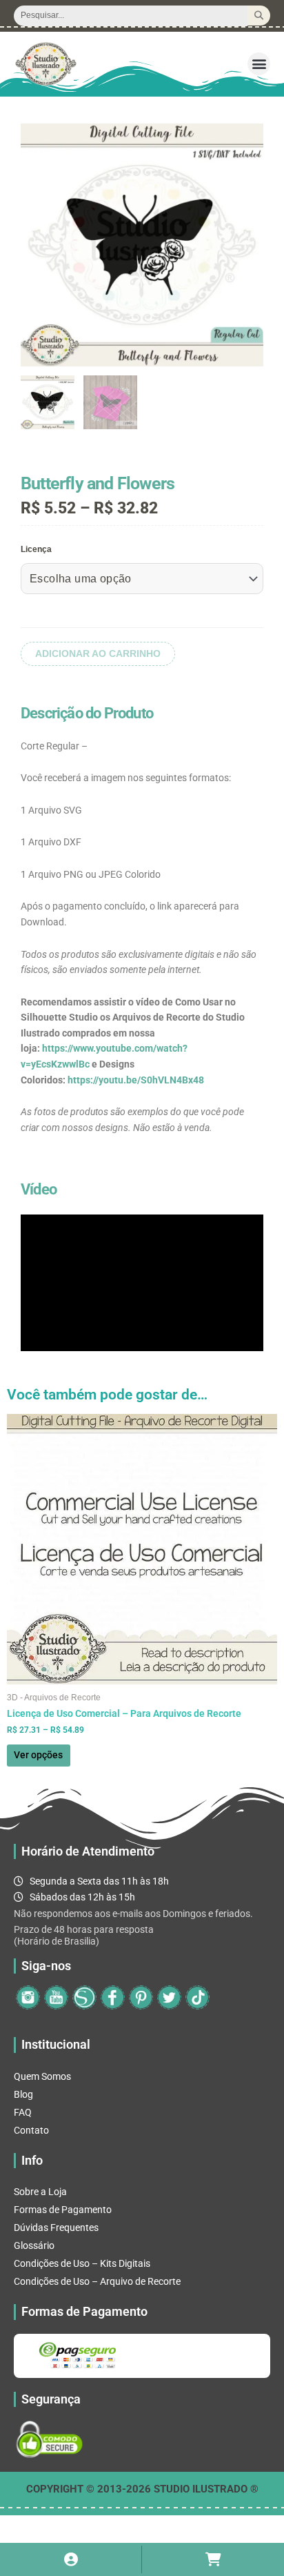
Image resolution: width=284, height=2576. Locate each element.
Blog (23, 2094)
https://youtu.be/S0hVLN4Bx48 (136, 1080)
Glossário (34, 2245)
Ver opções (38, 1755)
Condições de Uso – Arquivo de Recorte (97, 2281)
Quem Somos (42, 2076)
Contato (31, 2130)
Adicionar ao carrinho (98, 654)
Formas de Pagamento (63, 2210)
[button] (259, 64)
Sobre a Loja (40, 2192)
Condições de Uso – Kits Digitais (82, 2263)
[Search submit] (259, 16)
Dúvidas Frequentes (56, 2228)
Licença (36, 549)
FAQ (23, 2112)
